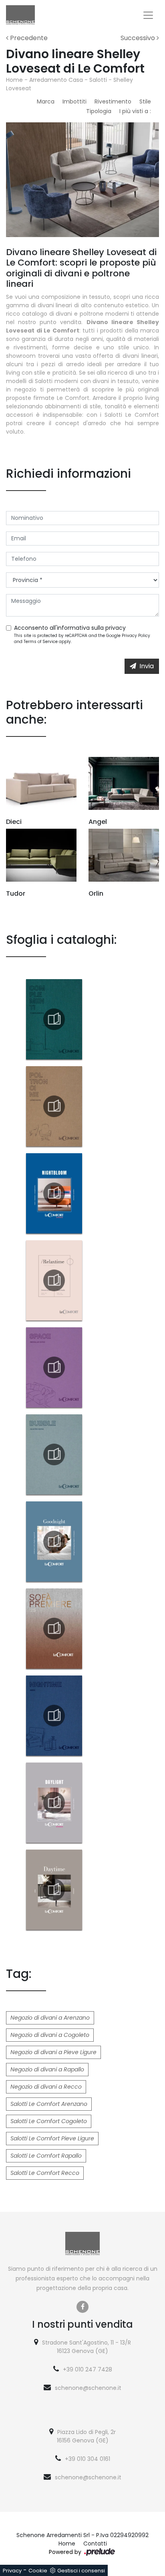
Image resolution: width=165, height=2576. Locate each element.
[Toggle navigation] (148, 15)
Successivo (139, 38)
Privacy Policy (136, 636)
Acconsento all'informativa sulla (70, 628)
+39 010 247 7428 (88, 2369)
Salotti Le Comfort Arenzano (49, 2104)
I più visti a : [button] (135, 111)
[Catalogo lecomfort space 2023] (54, 1367)
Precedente (28, 38)
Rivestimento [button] (113, 101)
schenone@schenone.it (88, 2388)
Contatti (95, 2544)
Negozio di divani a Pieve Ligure (53, 2052)
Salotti (98, 80)
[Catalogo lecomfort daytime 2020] (54, 1890)
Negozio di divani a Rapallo (47, 2069)
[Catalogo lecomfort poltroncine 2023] (54, 1106)
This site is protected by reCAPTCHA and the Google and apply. (82, 639)
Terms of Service (41, 642)
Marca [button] (46, 101)
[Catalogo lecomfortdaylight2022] (54, 1803)
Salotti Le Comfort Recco (45, 2173)
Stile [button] (145, 101)
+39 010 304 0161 (88, 2459)
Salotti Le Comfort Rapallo (46, 2156)
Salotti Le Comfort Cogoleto (49, 2121)
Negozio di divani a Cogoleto (50, 2035)
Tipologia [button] (99, 111)
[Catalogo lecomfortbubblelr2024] (54, 1454)
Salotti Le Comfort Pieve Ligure (52, 2138)
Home (14, 80)
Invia (147, 666)
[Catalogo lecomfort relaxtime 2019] (54, 1280)
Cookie (38, 2571)
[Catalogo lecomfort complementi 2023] (54, 1019)
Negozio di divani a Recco (46, 2087)
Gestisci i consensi (81, 2571)
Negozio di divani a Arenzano (50, 2018)
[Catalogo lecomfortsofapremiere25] (54, 1629)
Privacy (12, 2571)
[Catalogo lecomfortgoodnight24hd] (54, 1542)
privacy (116, 628)
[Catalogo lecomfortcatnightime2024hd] (54, 1716)
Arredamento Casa (56, 80)
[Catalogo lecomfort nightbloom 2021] (54, 1193)
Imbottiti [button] (74, 101)
